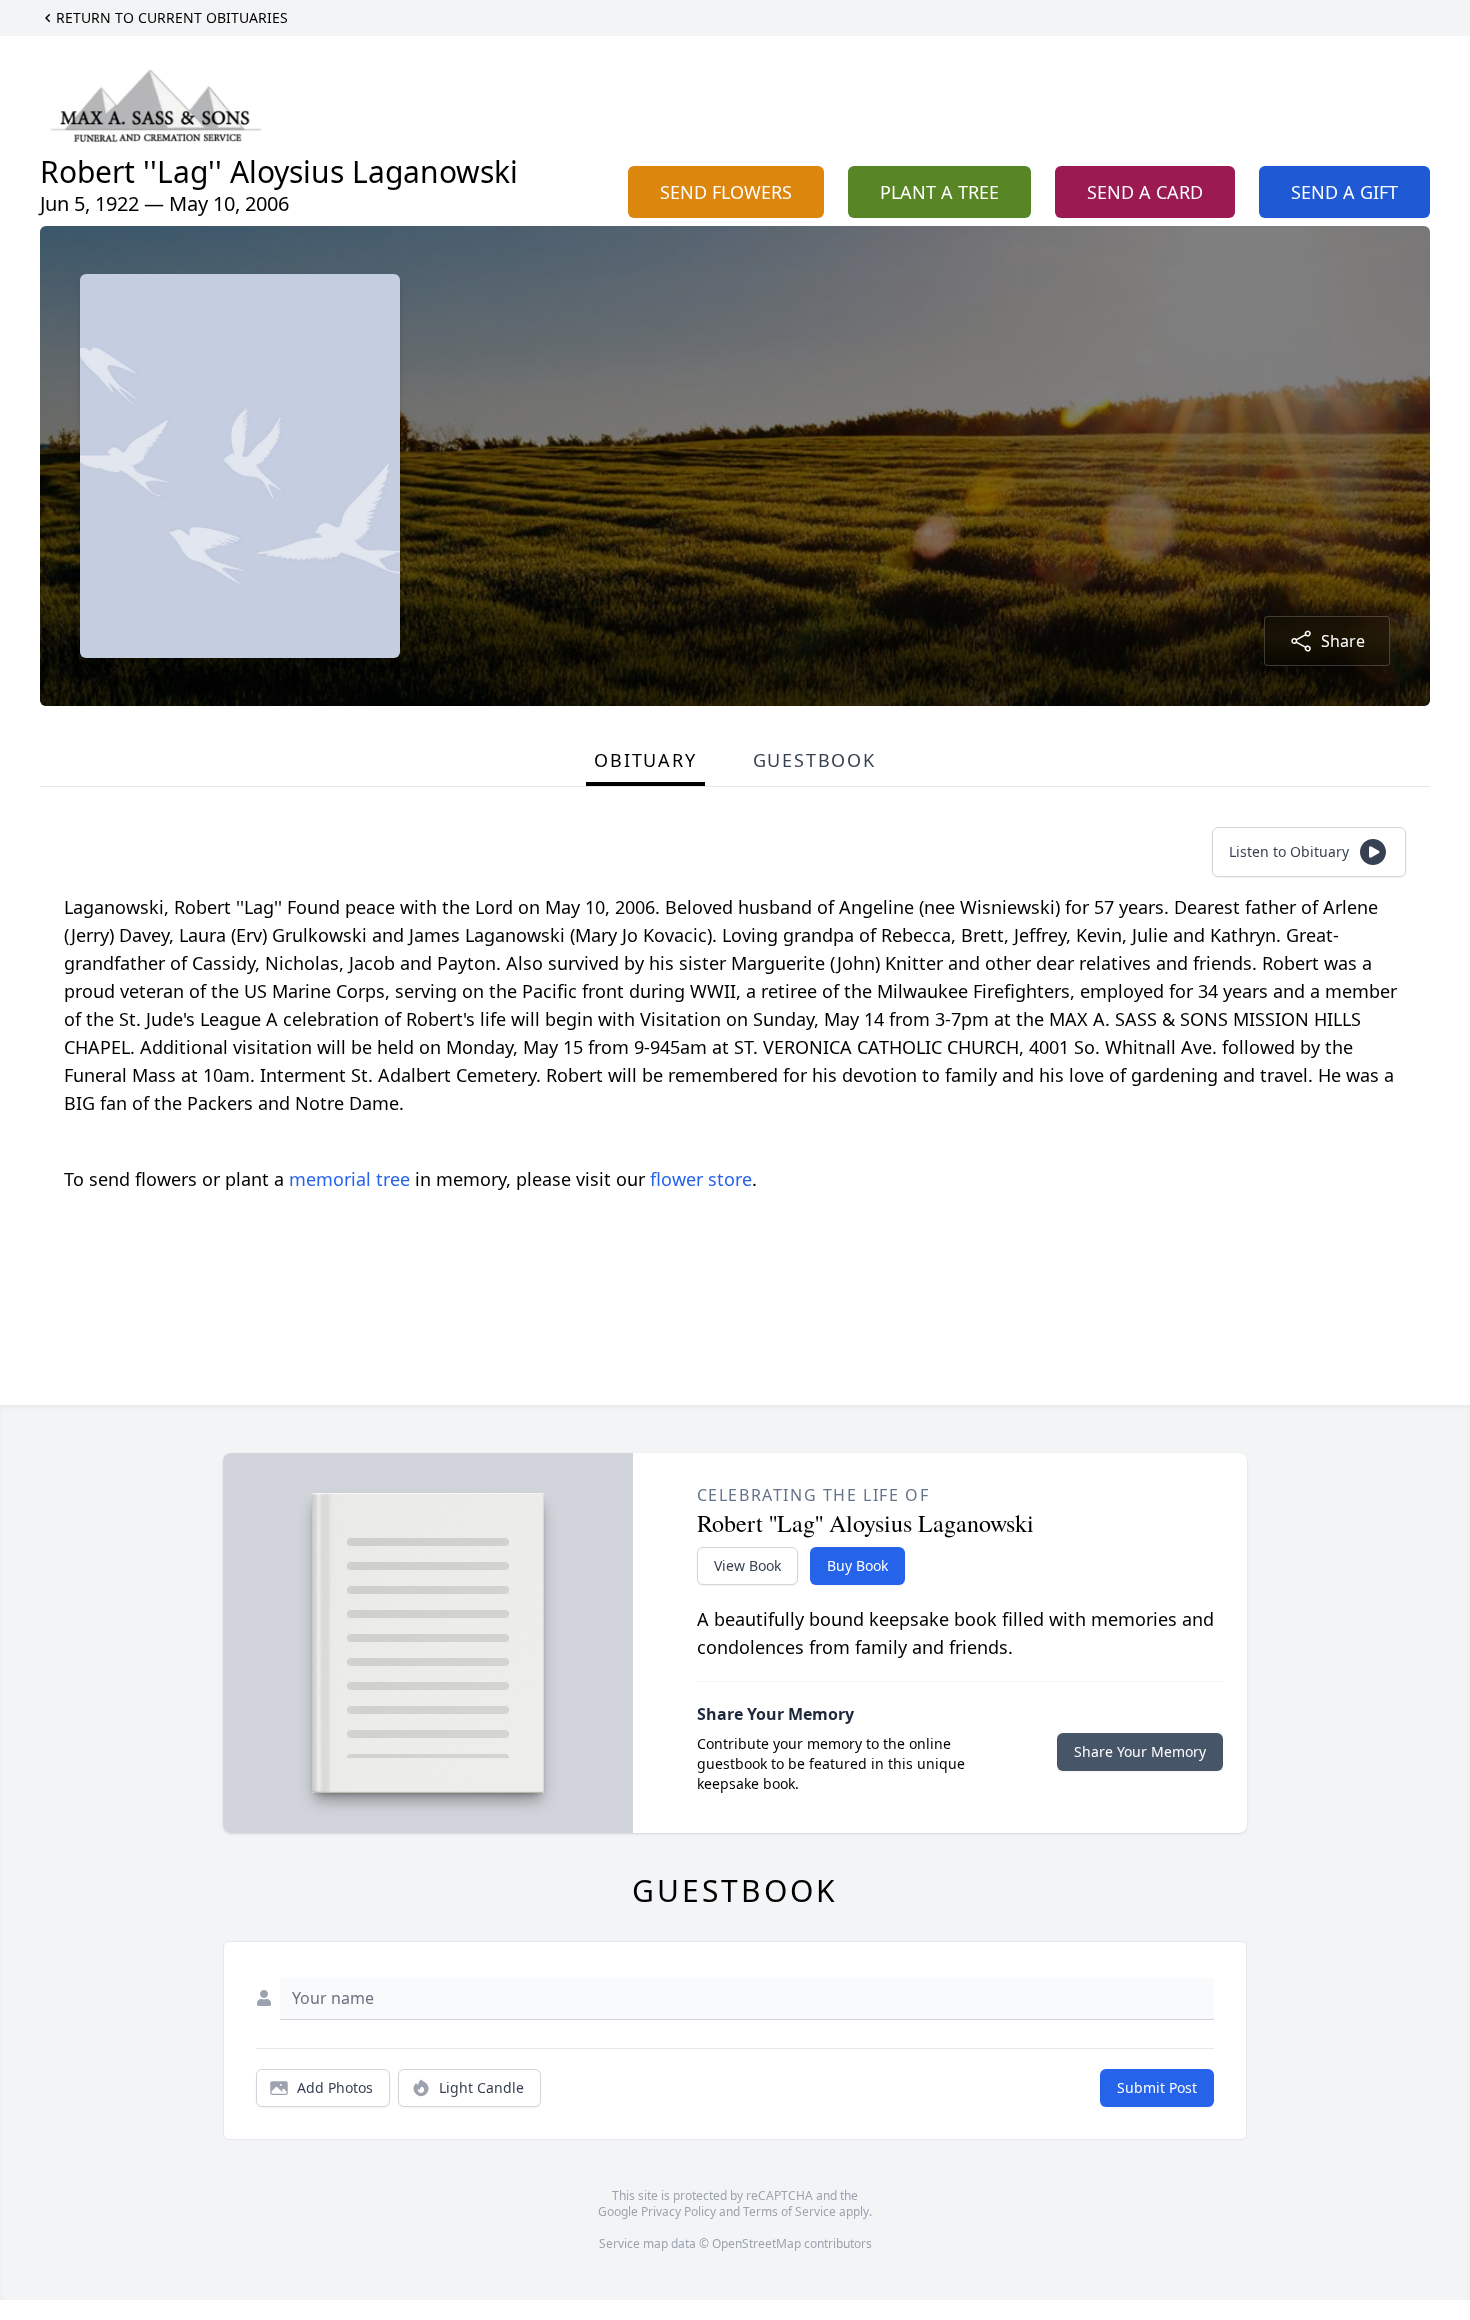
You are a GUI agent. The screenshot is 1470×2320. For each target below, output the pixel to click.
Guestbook (814, 760)
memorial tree (349, 1179)
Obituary (645, 760)
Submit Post (1157, 2087)
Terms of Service (789, 2211)
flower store (701, 1179)
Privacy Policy (678, 2211)
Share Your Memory (1140, 1751)
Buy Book (857, 1565)
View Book (747, 1565)
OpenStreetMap (756, 2243)
